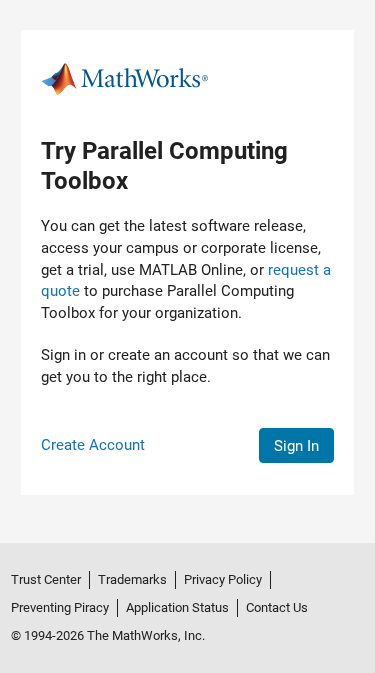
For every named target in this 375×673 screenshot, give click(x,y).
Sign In (296, 446)
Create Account (93, 445)
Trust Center (46, 579)
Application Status (177, 607)
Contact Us (277, 607)
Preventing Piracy (60, 607)
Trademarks (132, 579)
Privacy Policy (223, 579)
